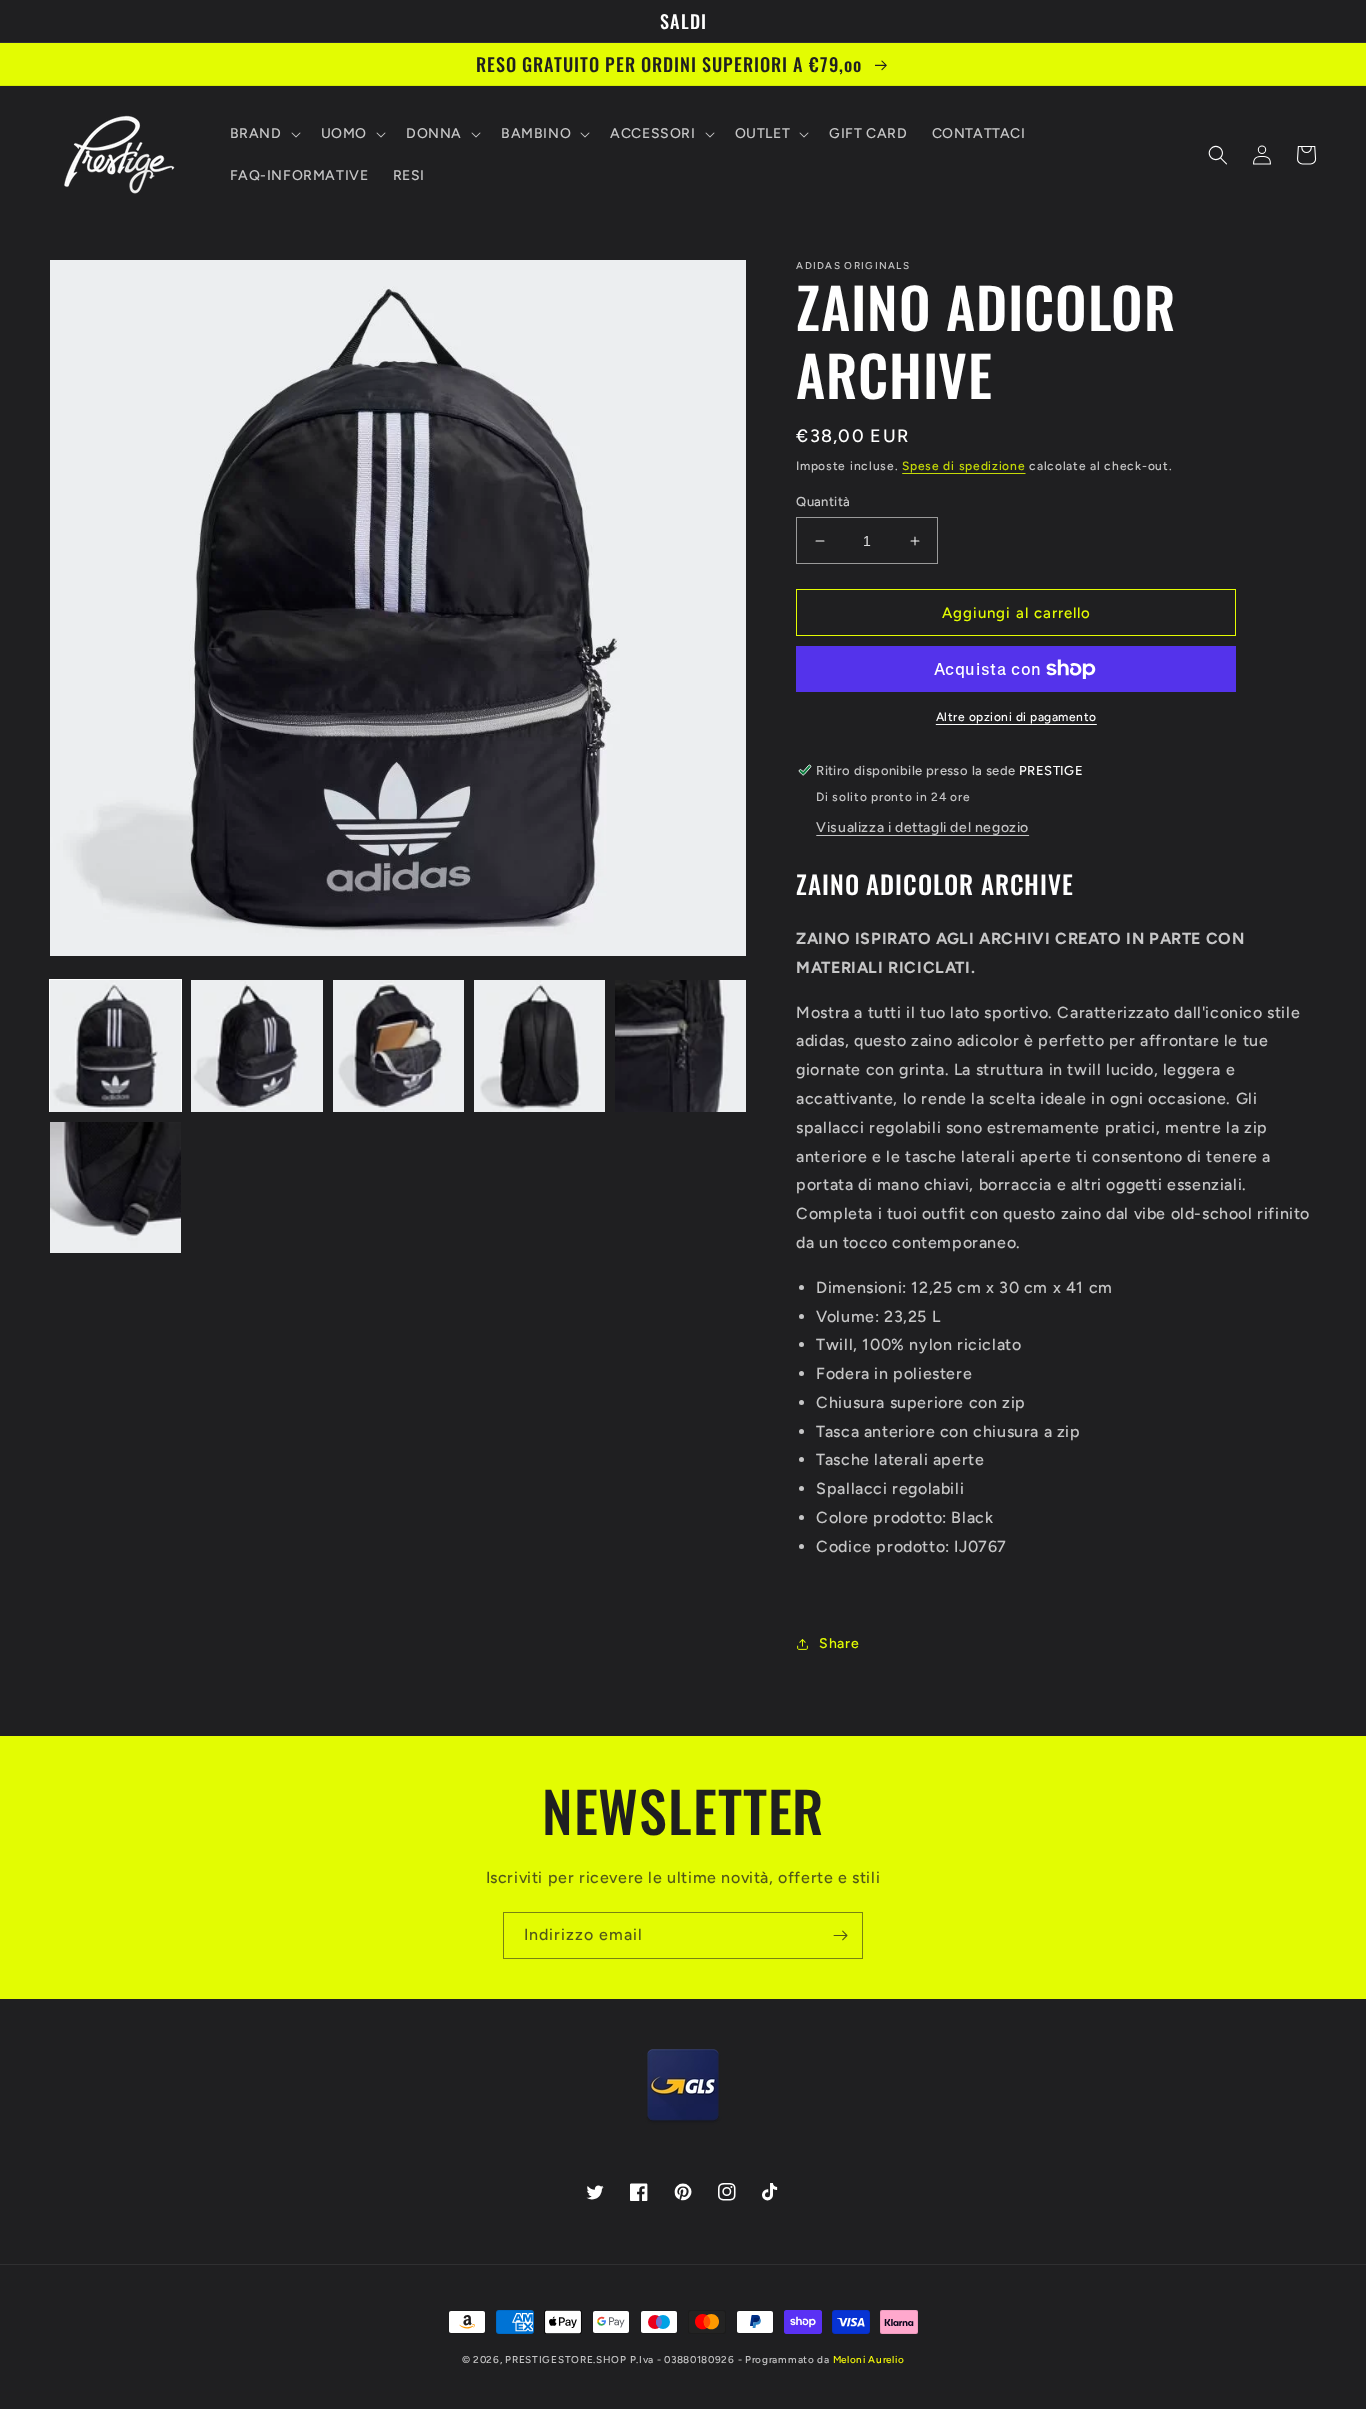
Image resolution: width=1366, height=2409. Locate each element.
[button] (263, 134)
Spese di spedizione (963, 466)
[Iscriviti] (840, 1935)
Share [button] (839, 1643)
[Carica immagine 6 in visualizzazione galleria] (115, 1187)
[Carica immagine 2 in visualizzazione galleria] (256, 1045)
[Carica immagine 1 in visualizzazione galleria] (115, 1045)
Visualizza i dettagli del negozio (922, 827)
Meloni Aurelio (869, 2359)
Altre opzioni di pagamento (1016, 717)
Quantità (823, 501)
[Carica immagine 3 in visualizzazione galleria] (398, 1045)
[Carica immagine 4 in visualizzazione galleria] (539, 1045)
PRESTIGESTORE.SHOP (566, 2359)
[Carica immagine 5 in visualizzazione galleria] (680, 1045)
